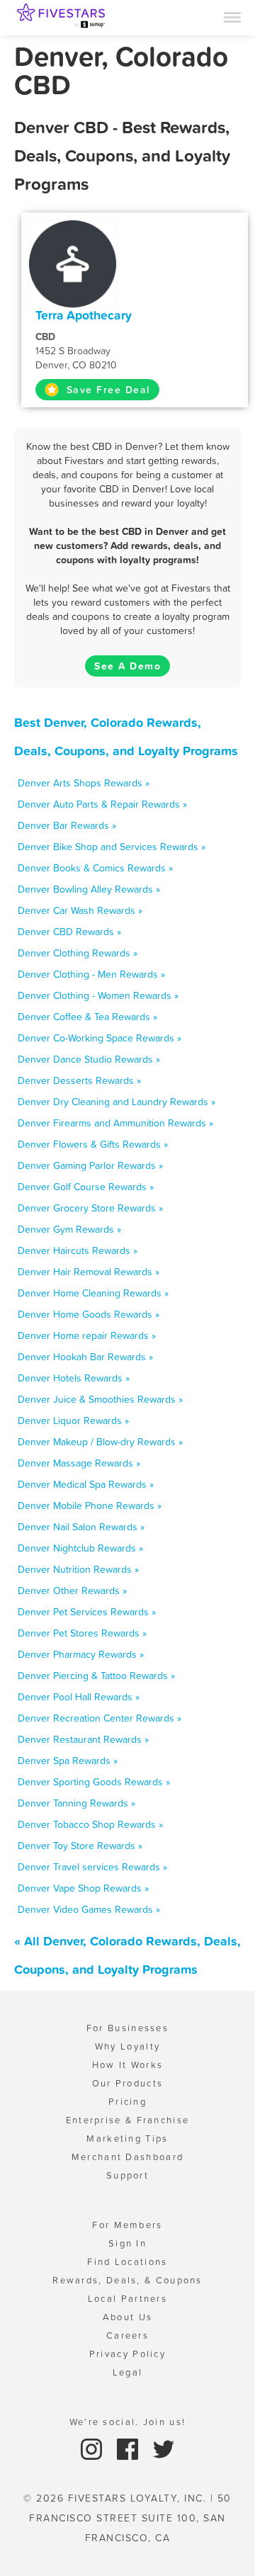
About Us (127, 2317)
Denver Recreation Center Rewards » (100, 1718)
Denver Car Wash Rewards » (80, 910)
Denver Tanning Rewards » (76, 1803)
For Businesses (127, 2028)
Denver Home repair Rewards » (87, 1335)
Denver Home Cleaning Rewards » (93, 1293)
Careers (127, 2335)
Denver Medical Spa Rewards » (86, 1484)
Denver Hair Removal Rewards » (89, 1272)
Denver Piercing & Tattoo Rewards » (96, 1676)
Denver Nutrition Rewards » (78, 1569)
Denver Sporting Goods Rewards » (94, 1782)
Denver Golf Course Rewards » (86, 1187)
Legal (128, 2372)
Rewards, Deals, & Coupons (127, 2280)
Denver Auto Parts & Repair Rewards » (102, 804)
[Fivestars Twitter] (164, 2448)
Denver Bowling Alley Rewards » (89, 889)
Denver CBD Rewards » (69, 932)
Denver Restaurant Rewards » (83, 1739)
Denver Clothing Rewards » (78, 953)
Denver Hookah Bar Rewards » (85, 1357)
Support (127, 2175)
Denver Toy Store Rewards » (80, 1846)
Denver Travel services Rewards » (92, 1867)
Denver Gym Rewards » (69, 1229)
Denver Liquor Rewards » (73, 1420)
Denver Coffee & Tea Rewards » (87, 1017)
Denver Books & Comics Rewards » (95, 868)
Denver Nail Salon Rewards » (81, 1527)
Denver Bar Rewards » (67, 825)
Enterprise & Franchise (128, 2120)
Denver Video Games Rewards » (89, 1909)
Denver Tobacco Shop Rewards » (90, 1824)
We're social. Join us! (128, 2422)
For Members (127, 2225)
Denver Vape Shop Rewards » (83, 1888)
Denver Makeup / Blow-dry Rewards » (100, 1442)
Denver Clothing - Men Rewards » (91, 974)
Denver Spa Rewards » (68, 1761)
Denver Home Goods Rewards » (89, 1314)
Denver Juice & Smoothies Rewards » (100, 1399)
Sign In (127, 2243)
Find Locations (127, 2262)
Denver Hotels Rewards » (74, 1378)
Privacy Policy (127, 2354)
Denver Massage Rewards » (79, 1463)
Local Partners (127, 2299)
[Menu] (232, 16)
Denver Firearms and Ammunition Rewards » (115, 1123)
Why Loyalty (127, 2046)
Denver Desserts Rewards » (79, 1080)
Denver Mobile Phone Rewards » (90, 1506)
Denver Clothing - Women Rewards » (98, 995)
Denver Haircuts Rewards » (78, 1250)
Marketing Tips (127, 2139)
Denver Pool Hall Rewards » (79, 1697)
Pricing (127, 2102)
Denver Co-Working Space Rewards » (100, 1038)
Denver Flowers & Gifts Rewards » (93, 1144)
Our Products (128, 2083)
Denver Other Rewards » (72, 1591)
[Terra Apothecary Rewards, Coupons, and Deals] (73, 263)
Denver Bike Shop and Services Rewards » (112, 847)
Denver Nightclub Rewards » (80, 1548)
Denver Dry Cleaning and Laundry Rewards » (117, 1102)
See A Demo (127, 666)
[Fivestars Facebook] (129, 2448)
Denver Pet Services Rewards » (87, 1612)
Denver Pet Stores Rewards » (82, 1633)
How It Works (128, 2065)
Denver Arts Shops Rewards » (84, 783)
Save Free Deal (106, 390)
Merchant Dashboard (127, 2157)
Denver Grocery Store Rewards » (90, 1208)
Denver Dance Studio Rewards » (89, 1059)
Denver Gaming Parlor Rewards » (90, 1165)
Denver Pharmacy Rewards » (81, 1654)
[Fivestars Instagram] (93, 2448)
